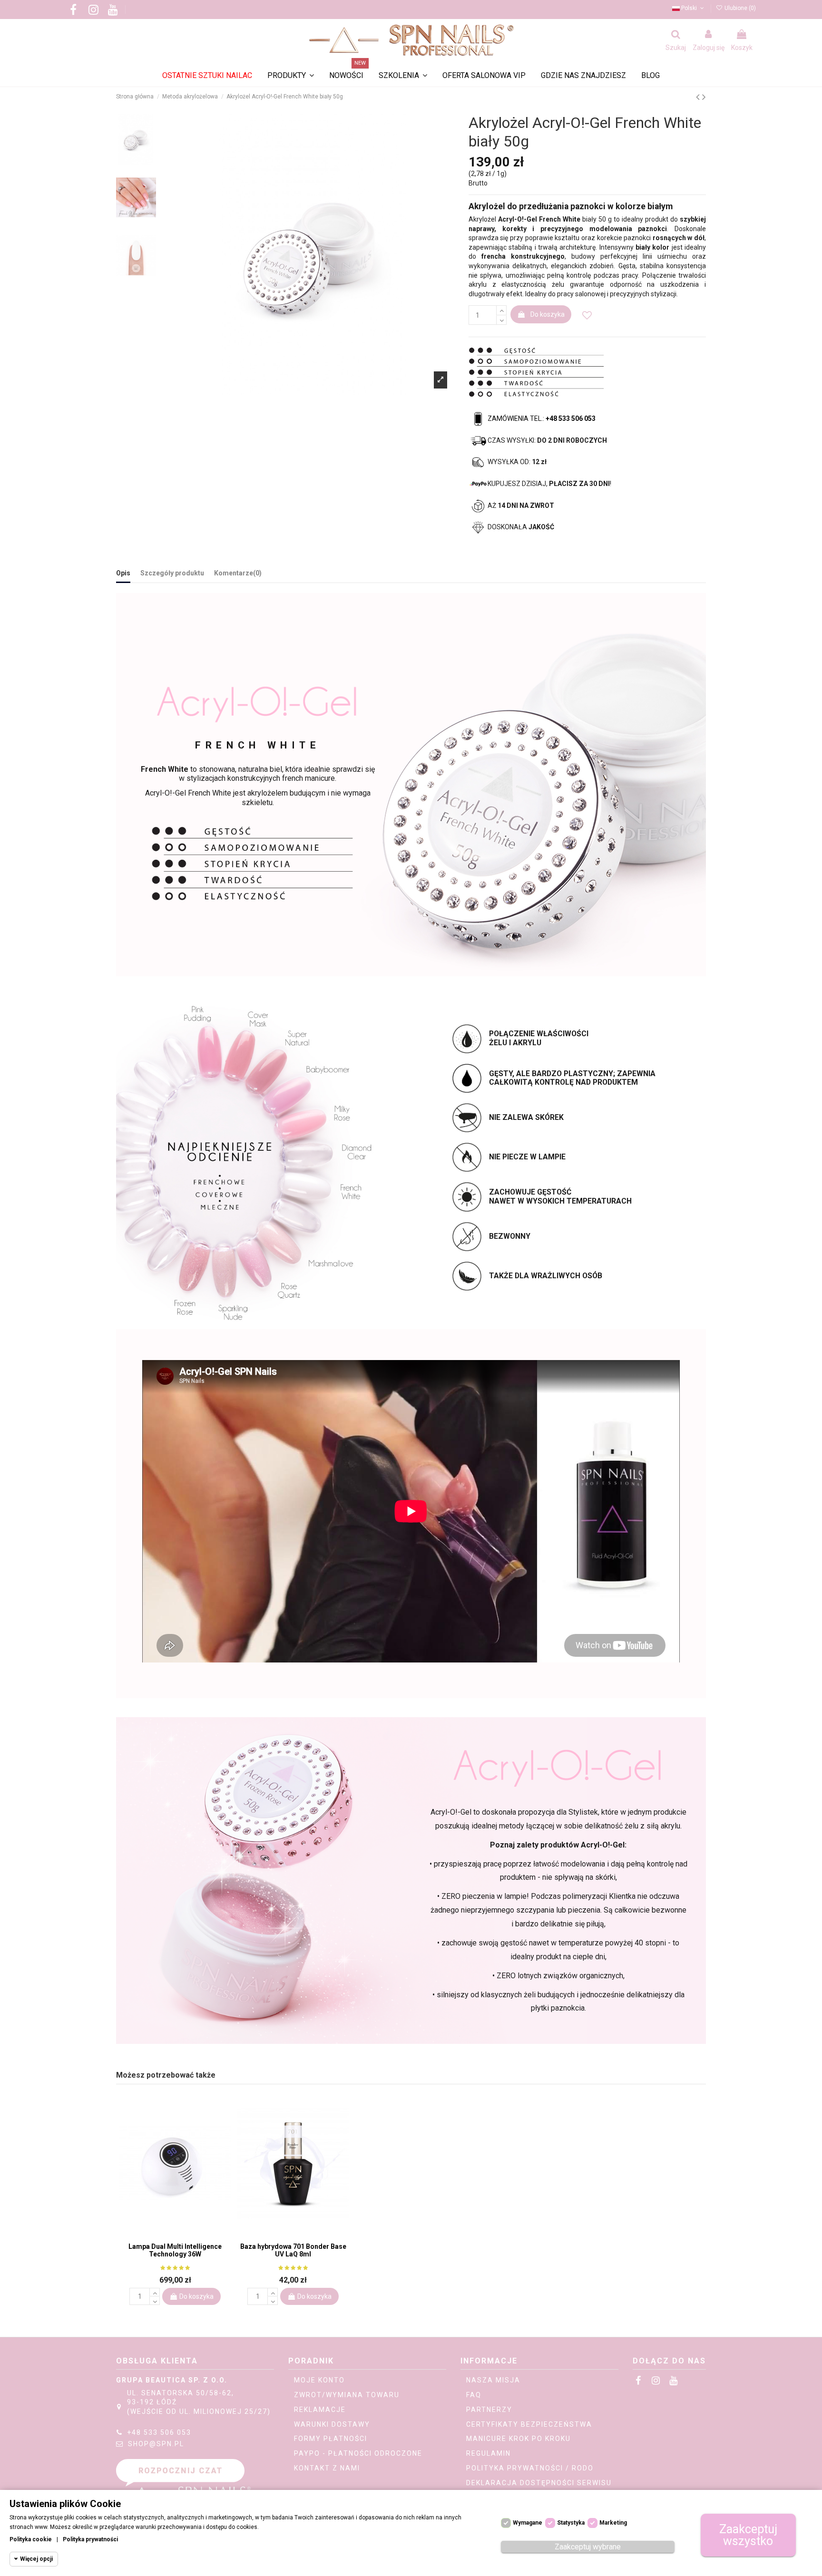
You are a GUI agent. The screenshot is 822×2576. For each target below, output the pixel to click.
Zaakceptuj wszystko (748, 2535)
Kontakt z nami (327, 2468)
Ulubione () (739, 8)
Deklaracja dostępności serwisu (539, 2483)
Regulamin (489, 2453)
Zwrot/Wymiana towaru (347, 2395)
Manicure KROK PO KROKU (519, 2439)
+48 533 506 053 (159, 2432)
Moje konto (319, 2380)
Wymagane (528, 2523)
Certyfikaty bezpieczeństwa (529, 2424)
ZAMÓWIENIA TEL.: (542, 418)
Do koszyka (548, 314)
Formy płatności (331, 2439)
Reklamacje (320, 2410)
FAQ (474, 2395)
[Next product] (704, 97)
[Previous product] (699, 97)
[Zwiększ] (501, 310)
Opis (123, 573)
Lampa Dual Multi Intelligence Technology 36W (175, 2250)
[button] (403, 76)
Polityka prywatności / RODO (530, 2468)
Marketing (613, 2523)
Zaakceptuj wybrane (588, 2547)
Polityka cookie (31, 2539)
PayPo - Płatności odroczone (358, 2453)
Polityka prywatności (90, 2539)
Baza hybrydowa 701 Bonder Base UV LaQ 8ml (293, 2250)
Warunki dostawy (332, 2424)
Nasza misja (493, 2380)
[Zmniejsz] (501, 320)
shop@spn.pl (156, 2444)
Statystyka (571, 2523)
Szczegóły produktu (172, 573)
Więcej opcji (36, 2559)
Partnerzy (489, 2410)
